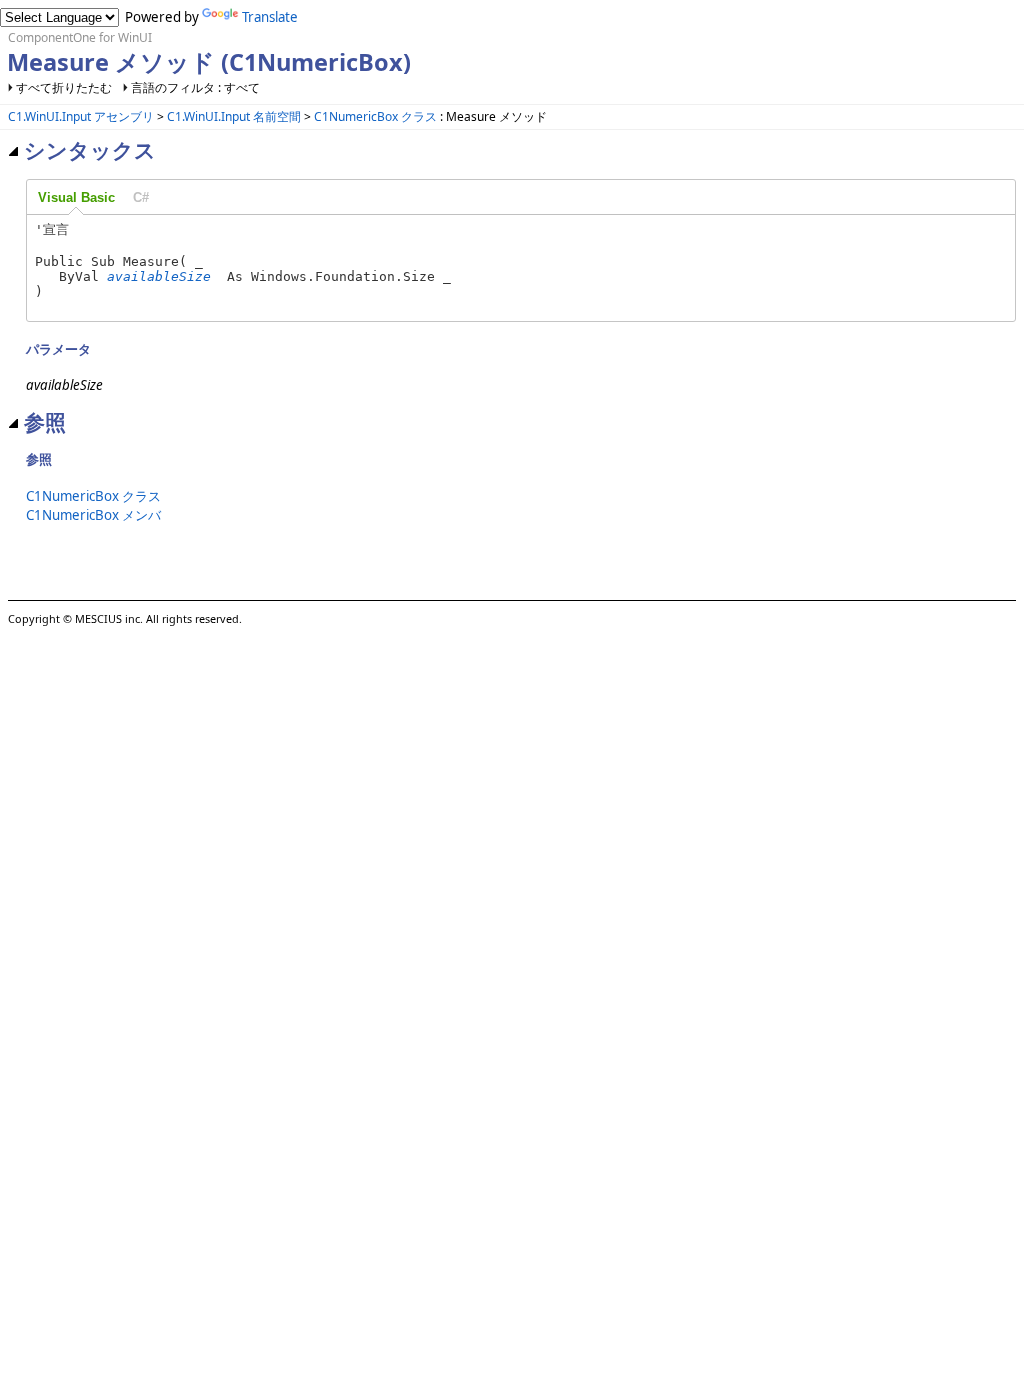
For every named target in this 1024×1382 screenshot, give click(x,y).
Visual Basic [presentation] (76, 197)
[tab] (76, 198)
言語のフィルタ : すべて (195, 87)
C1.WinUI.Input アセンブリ (81, 116)
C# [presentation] (141, 197)
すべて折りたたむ (64, 87)
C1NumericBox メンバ (93, 515)
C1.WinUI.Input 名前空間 (234, 116)
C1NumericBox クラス (375, 116)
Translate (270, 17)
